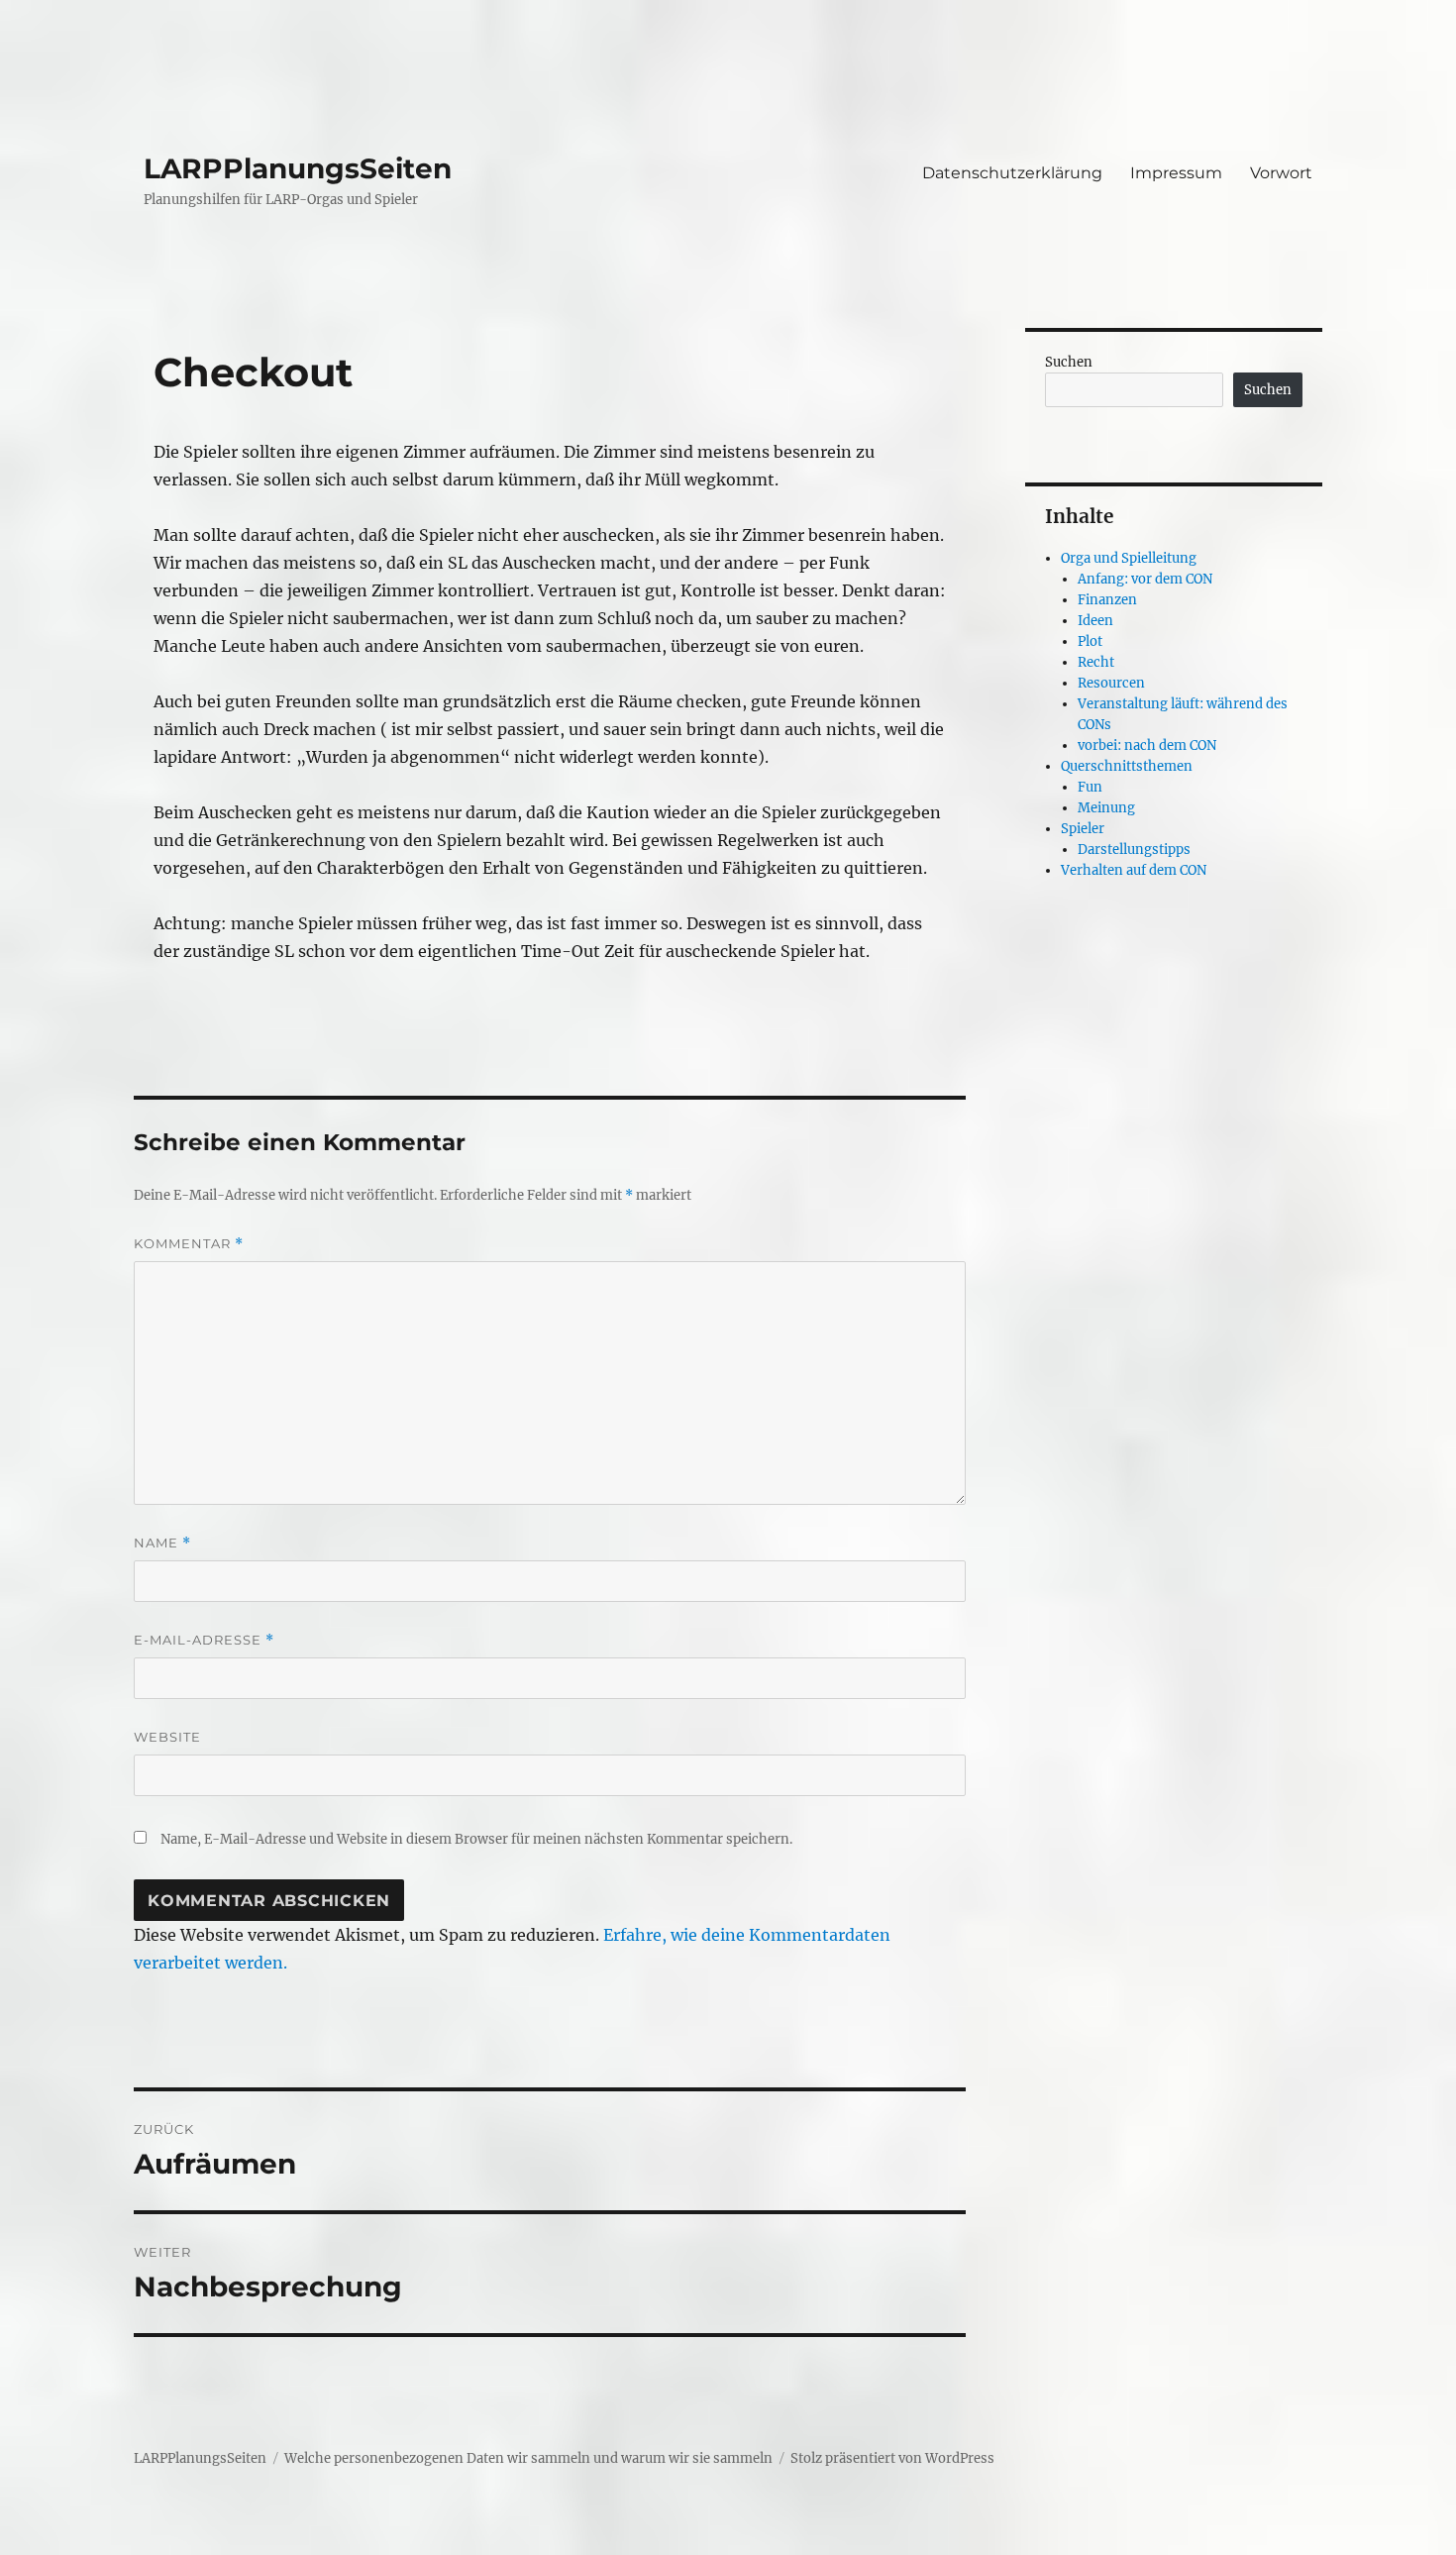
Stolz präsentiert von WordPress (892, 2458)
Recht (1096, 662)
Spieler (1083, 829)
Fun (1090, 787)
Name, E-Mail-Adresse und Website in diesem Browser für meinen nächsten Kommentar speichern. (476, 1839)
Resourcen (1111, 683)
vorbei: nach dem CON (1147, 745)
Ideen (1095, 621)
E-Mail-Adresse (204, 1640)
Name (162, 1543)
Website (167, 1737)
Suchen (1069, 362)
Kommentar (189, 1244)
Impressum (1176, 173)
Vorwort (1281, 173)
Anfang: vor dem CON (1145, 579)
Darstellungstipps (1134, 850)
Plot (1090, 641)
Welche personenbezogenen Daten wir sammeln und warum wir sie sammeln (528, 2458)
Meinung (1106, 808)
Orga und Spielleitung (1129, 558)
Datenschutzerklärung (1012, 173)
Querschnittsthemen (1127, 766)
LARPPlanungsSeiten (298, 168)
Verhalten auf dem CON (1134, 870)
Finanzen (1107, 600)
